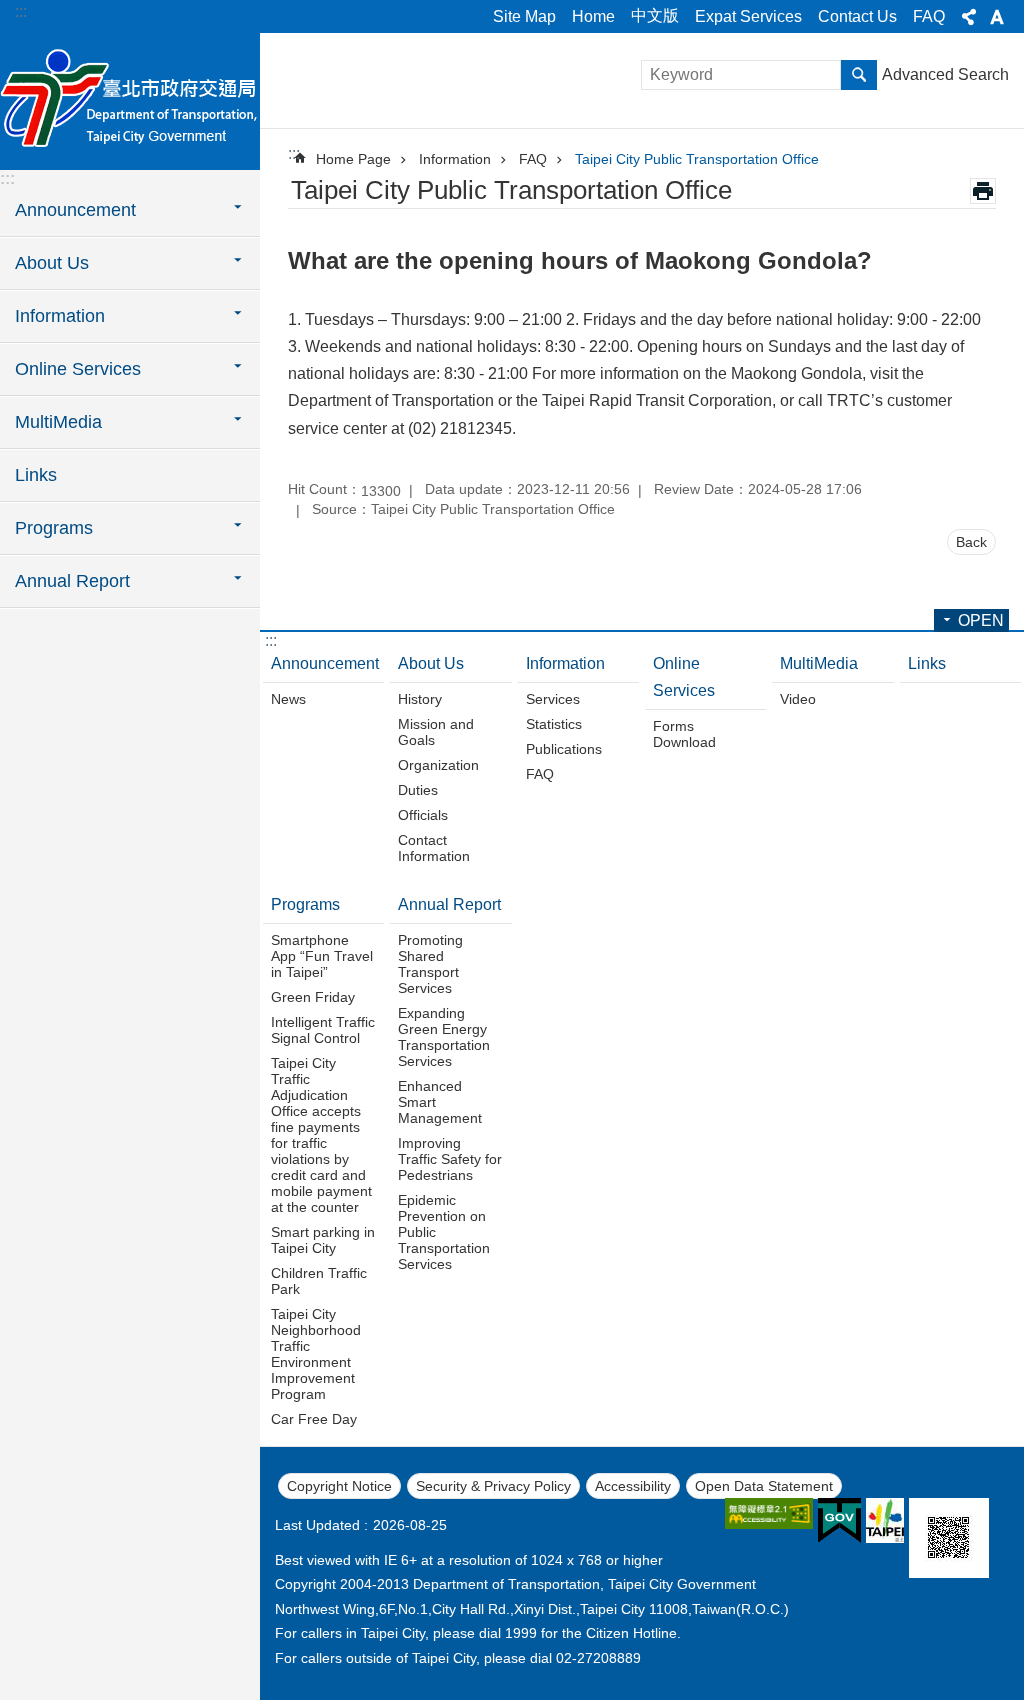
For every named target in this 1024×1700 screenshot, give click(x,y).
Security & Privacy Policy (493, 1486)
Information (455, 159)
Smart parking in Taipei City (323, 1240)
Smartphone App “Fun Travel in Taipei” (322, 956)
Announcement (325, 663)
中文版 (655, 15)
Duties (418, 790)
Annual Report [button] (72, 581)
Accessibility (633, 1486)
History (420, 699)
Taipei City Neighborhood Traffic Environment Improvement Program (316, 1354)
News (288, 699)
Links (36, 475)
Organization (438, 765)
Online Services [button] (78, 369)
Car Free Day (314, 1419)
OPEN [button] (981, 620)
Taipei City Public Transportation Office (697, 159)
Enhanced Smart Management (440, 1102)
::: (21, 11)
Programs (305, 904)
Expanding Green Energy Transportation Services (444, 1037)
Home (593, 16)
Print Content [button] (983, 191)
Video (798, 699)
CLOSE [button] (969, 17)
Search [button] (859, 75)
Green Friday (313, 997)
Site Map (524, 16)
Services (553, 699)
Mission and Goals (436, 732)
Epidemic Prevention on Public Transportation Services (444, 1232)
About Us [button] (52, 263)
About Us (431, 663)
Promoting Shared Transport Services (430, 964)
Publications (564, 749)
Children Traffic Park (319, 1281)
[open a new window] (769, 1513)
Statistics (554, 724)
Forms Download (684, 734)
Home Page (353, 159)
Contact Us (857, 16)
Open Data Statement (764, 1486)
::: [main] (294, 153)
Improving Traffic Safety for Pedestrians (450, 1159)
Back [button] (971, 542)
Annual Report (449, 904)
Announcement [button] (75, 210)
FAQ (929, 16)
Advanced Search (945, 74)
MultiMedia (819, 663)
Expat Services (748, 16)
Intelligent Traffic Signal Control (323, 1030)
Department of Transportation (130, 100)
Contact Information (434, 848)
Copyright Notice (339, 1486)
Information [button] (60, 316)
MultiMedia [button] (58, 422)
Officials (423, 815)
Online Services (684, 677)
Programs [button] (54, 528)
